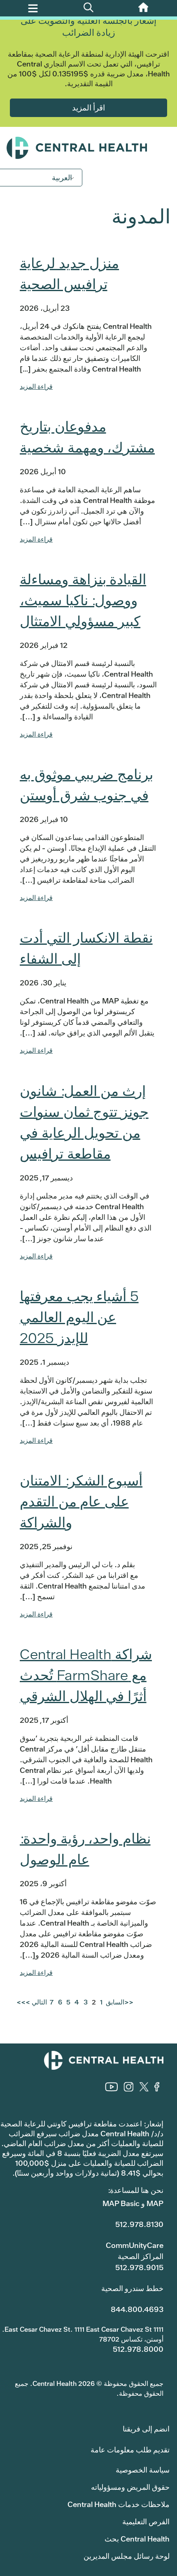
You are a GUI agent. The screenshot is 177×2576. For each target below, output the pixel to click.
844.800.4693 (137, 2309)
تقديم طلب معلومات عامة (130, 2450)
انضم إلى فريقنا (146, 2429)
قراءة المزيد (36, 387)
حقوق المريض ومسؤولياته (130, 2487)
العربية (62, 178)
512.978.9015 (139, 2267)
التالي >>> (32, 2002)
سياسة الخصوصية (143, 2470)
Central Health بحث (137, 2539)
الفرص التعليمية (146, 2522)
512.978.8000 (138, 2349)
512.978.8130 (139, 2224)
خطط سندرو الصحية (132, 2288)
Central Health (88, 148)
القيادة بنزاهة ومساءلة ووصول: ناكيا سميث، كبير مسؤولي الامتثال (83, 600)
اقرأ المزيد (88, 107)
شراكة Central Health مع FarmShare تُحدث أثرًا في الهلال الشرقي (86, 1675)
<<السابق (119, 2002)
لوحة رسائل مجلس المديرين (127, 2556)
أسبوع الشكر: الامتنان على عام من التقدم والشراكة (81, 1502)
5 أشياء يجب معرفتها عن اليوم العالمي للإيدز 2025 (79, 1317)
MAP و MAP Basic (133, 2203)
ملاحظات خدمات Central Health (119, 2504)
